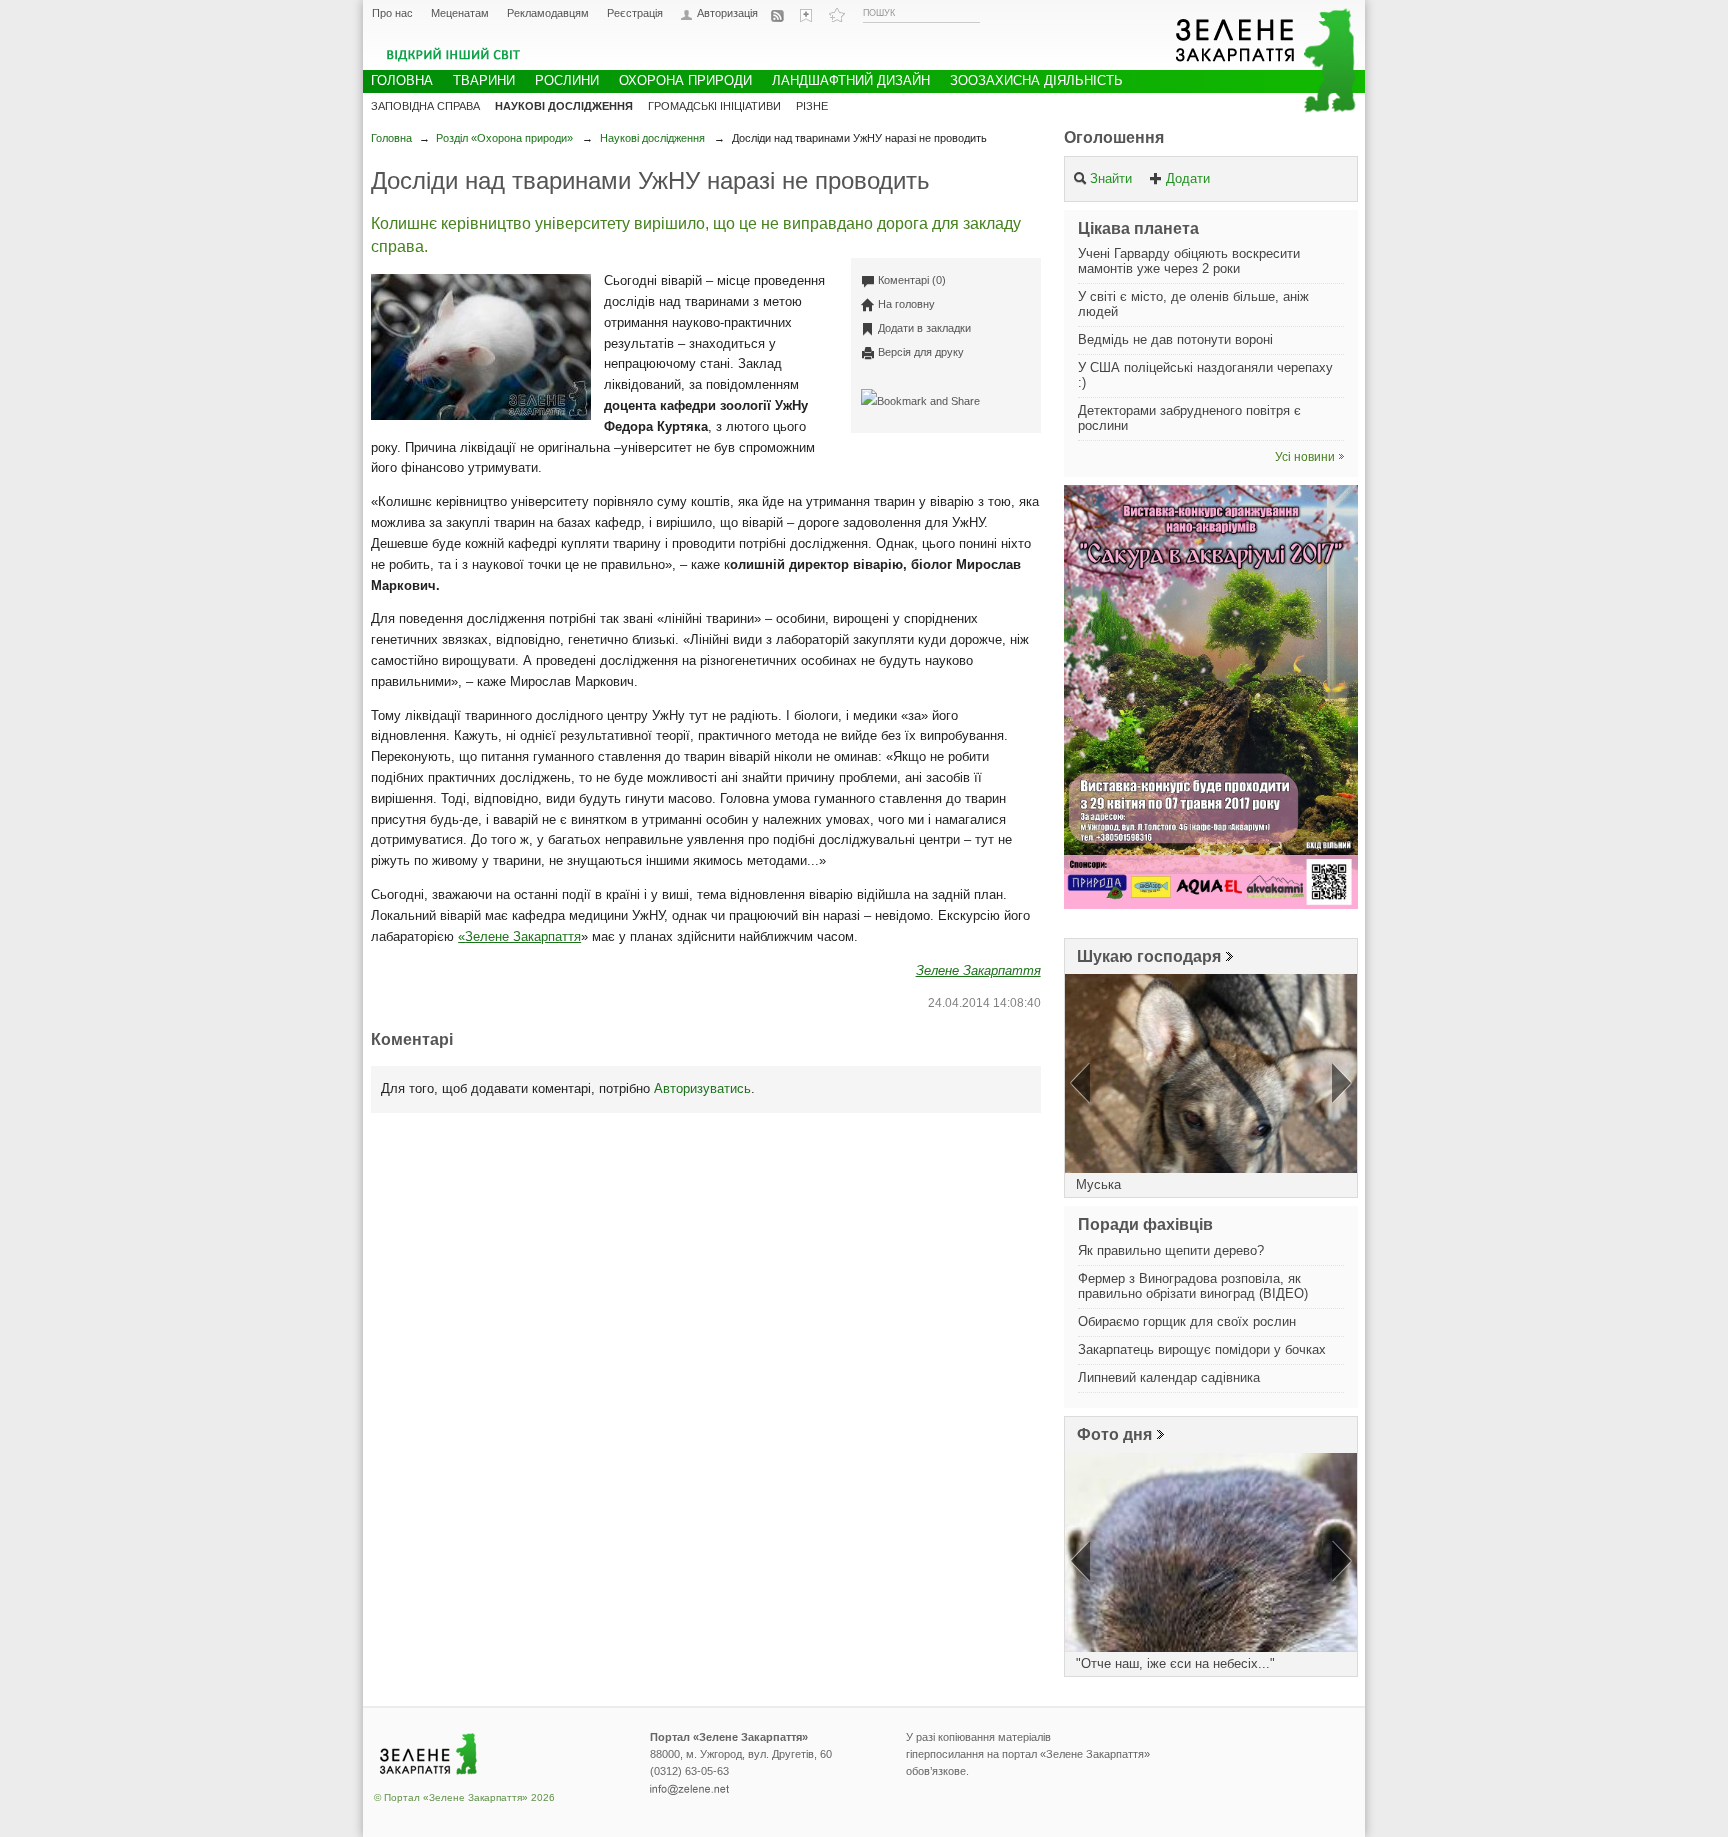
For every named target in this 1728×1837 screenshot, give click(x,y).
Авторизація (727, 13)
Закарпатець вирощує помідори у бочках (1202, 1349)
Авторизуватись (702, 1088)
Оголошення (1114, 137)
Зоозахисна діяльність (1036, 80)
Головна (391, 138)
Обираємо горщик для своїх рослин (1187, 1321)
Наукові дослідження (652, 138)
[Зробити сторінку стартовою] (808, 15)
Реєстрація (635, 13)
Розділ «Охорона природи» (504, 138)
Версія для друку (921, 352)
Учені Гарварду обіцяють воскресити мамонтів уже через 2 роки (1189, 261)
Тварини (484, 80)
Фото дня (1114, 1434)
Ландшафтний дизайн (851, 80)
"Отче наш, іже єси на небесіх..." (1175, 1663)
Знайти (1111, 178)
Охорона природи (685, 80)
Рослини (567, 80)
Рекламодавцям (548, 13)
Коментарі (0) (912, 280)
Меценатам (460, 13)
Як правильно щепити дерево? (1171, 1250)
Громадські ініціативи (714, 106)
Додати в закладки (924, 328)
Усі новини (1305, 457)
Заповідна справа (425, 106)
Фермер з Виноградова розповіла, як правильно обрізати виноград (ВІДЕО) (1193, 1286)
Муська (1098, 1184)
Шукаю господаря (1149, 956)
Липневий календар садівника (1169, 1377)
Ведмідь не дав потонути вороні (1175, 339)
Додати (1188, 178)
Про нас (392, 13)
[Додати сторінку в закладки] (837, 15)
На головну (906, 304)
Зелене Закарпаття (523, 936)
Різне (812, 106)
